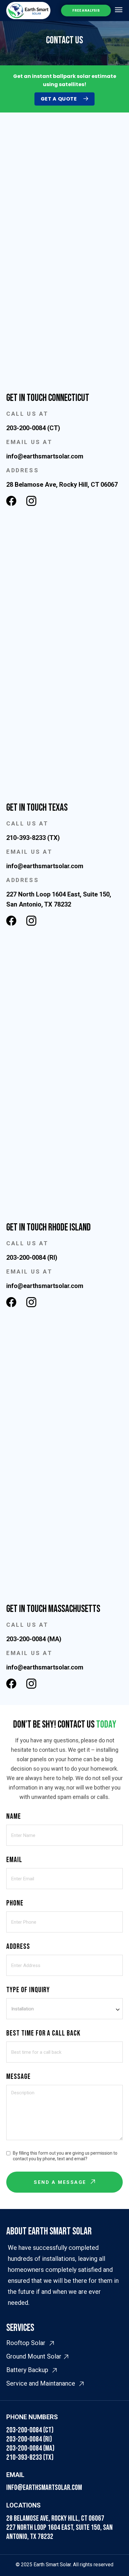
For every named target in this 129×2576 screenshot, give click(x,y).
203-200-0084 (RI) (29, 2439)
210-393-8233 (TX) (30, 2457)
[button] (119, 10)
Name (14, 1816)
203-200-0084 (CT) (30, 2430)
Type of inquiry (28, 1990)
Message (18, 2077)
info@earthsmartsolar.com (44, 2488)
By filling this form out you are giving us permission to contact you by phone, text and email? (65, 2156)
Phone (15, 1903)
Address (18, 1946)
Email (14, 1860)
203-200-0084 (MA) (30, 2448)
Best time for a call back (43, 2033)
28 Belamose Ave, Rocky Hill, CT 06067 (55, 2518)
